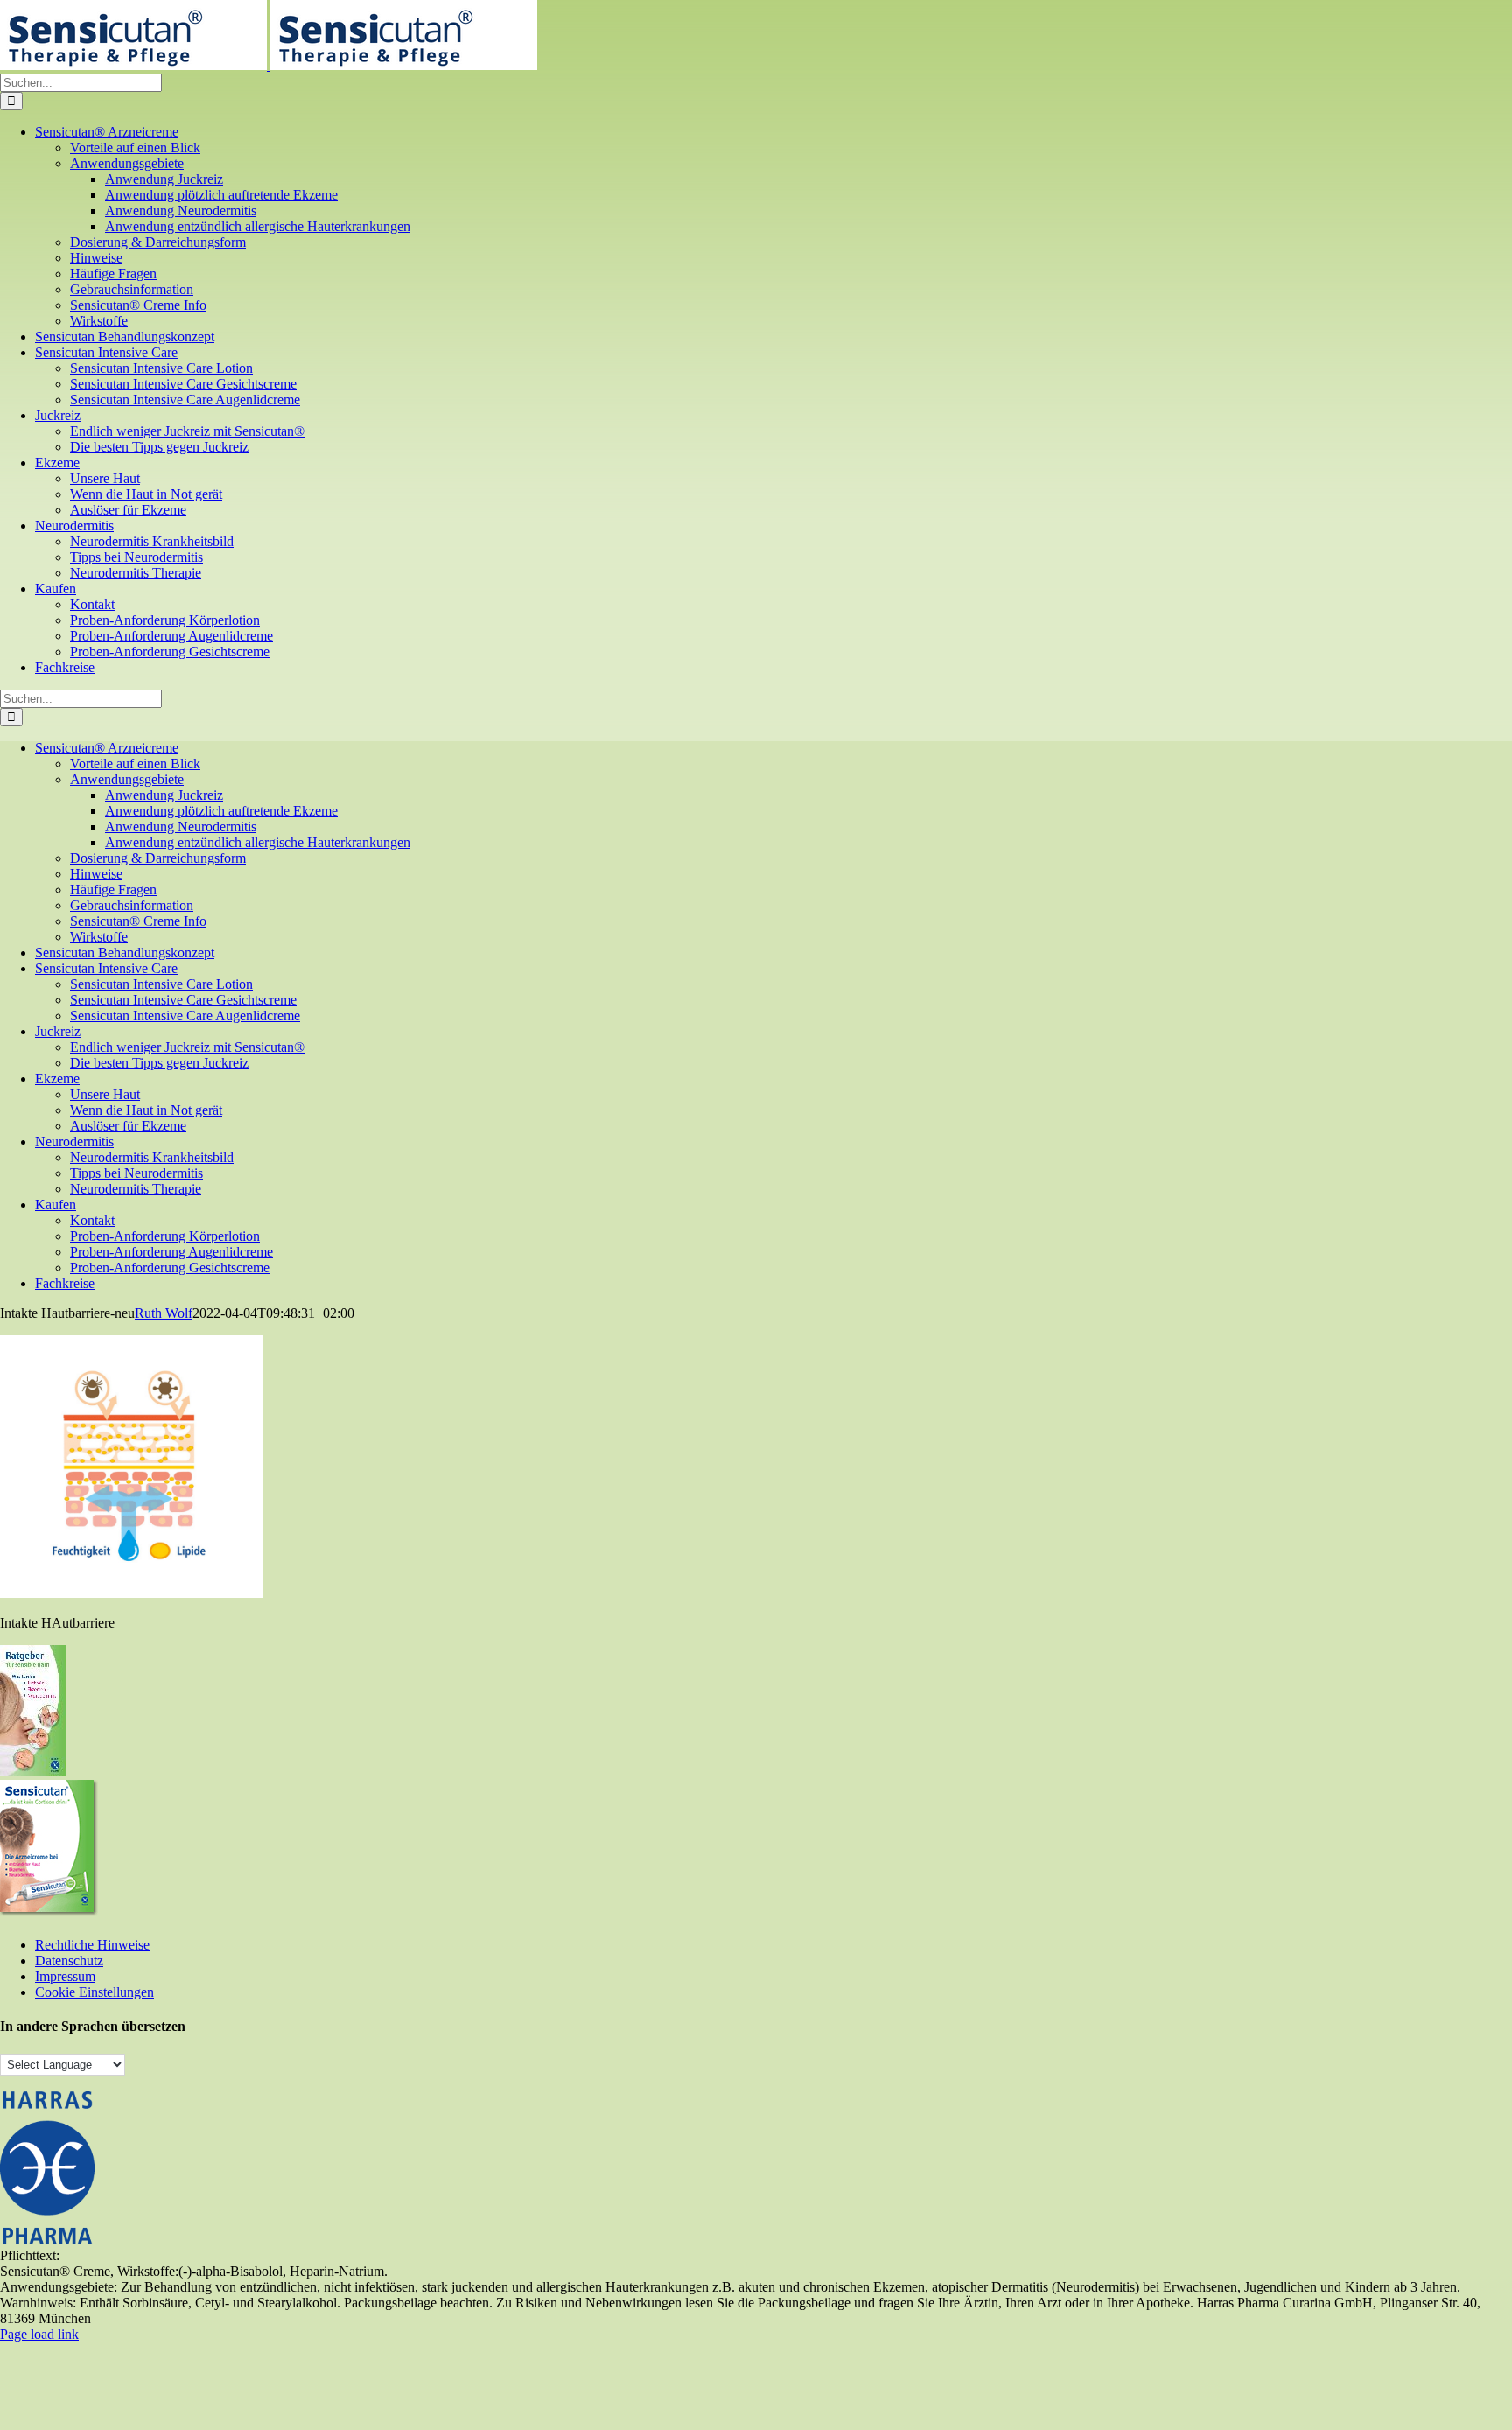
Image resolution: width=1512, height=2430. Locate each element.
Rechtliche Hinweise (92, 1945)
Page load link (39, 2334)
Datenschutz (69, 1961)
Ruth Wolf (164, 1313)
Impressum (65, 1976)
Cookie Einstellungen (94, 1992)
